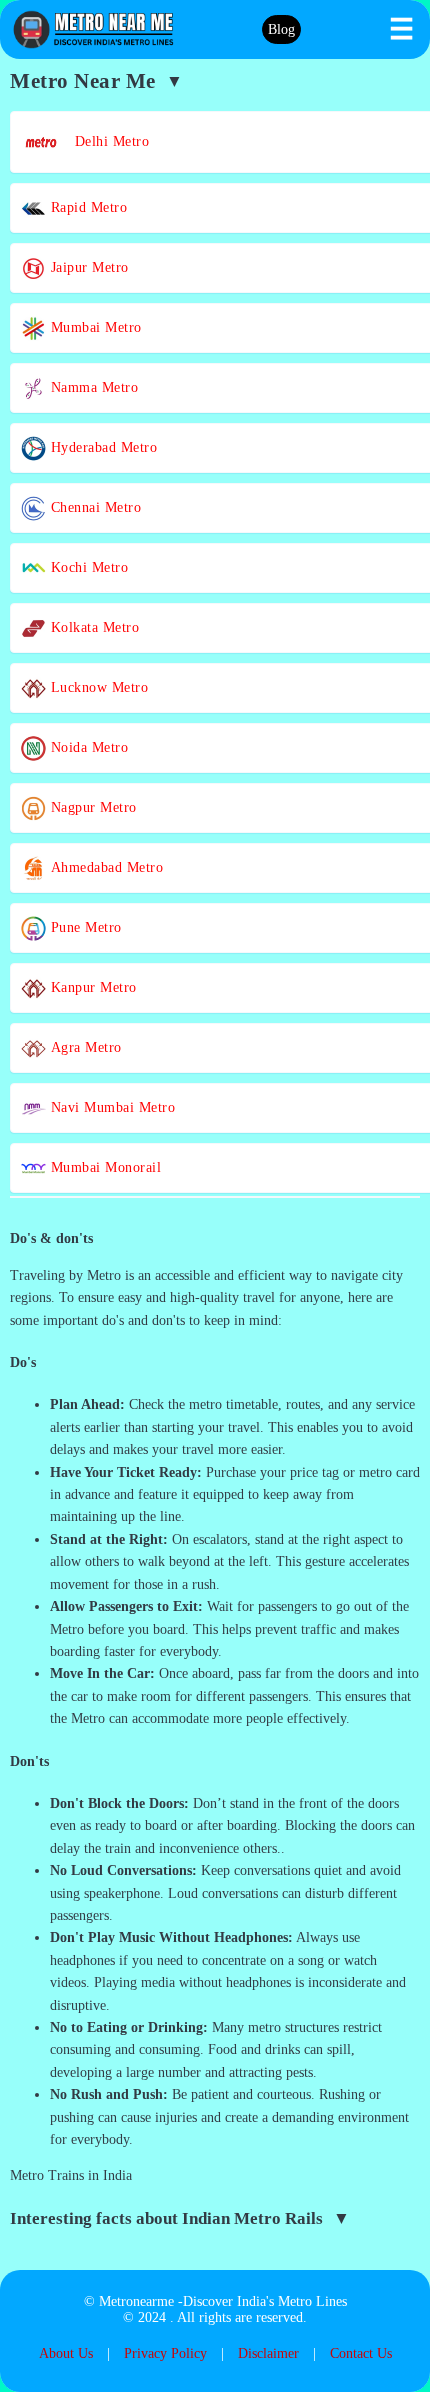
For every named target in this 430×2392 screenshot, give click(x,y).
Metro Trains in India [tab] (71, 2175)
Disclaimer (268, 2353)
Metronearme (136, 2301)
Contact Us (361, 2353)
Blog (281, 29)
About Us (66, 2353)
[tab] (215, 1239)
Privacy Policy (165, 2353)
